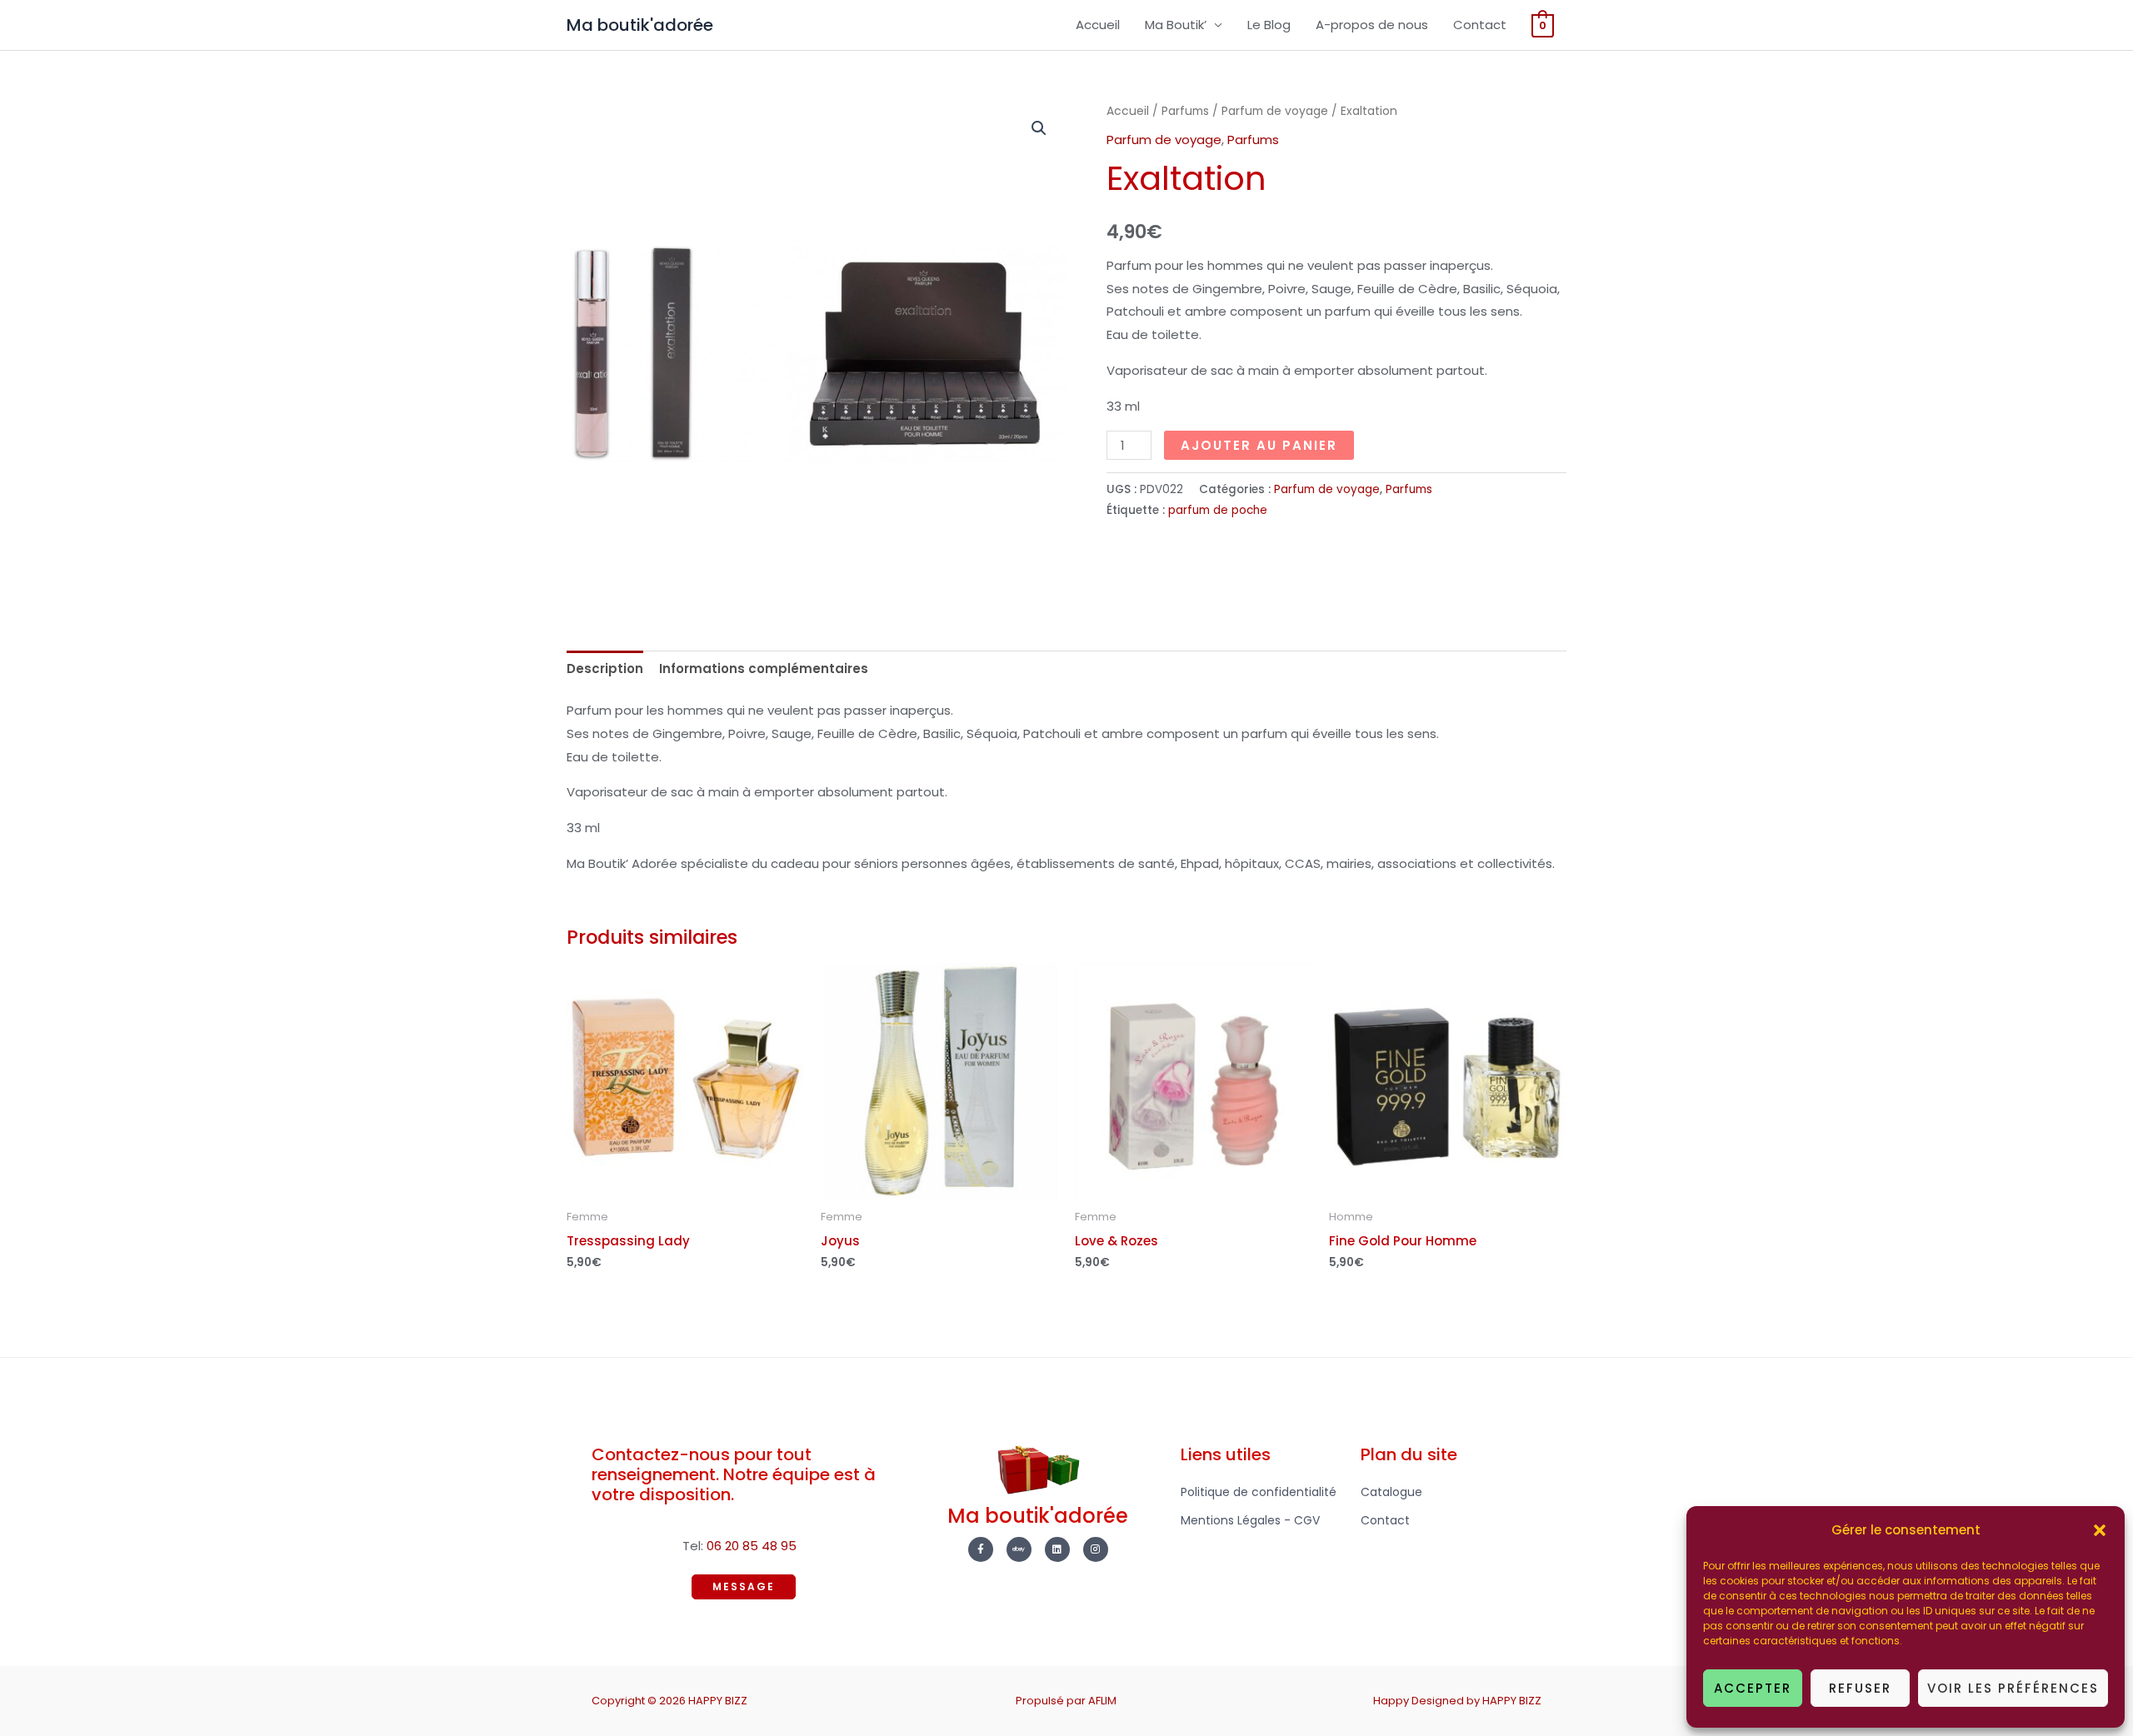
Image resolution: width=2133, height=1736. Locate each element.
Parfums (1185, 111)
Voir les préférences (2013, 1688)
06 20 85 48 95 (752, 1546)
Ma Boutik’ (1176, 25)
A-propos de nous (1372, 25)
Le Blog (1269, 25)
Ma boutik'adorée (640, 25)
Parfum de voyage (1275, 111)
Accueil (1098, 25)
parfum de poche (1218, 510)
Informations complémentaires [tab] (764, 668)
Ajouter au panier (1259, 445)
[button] (2100, 1530)
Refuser (1860, 1688)
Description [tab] (605, 668)
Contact (1480, 25)
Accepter (1753, 1688)
